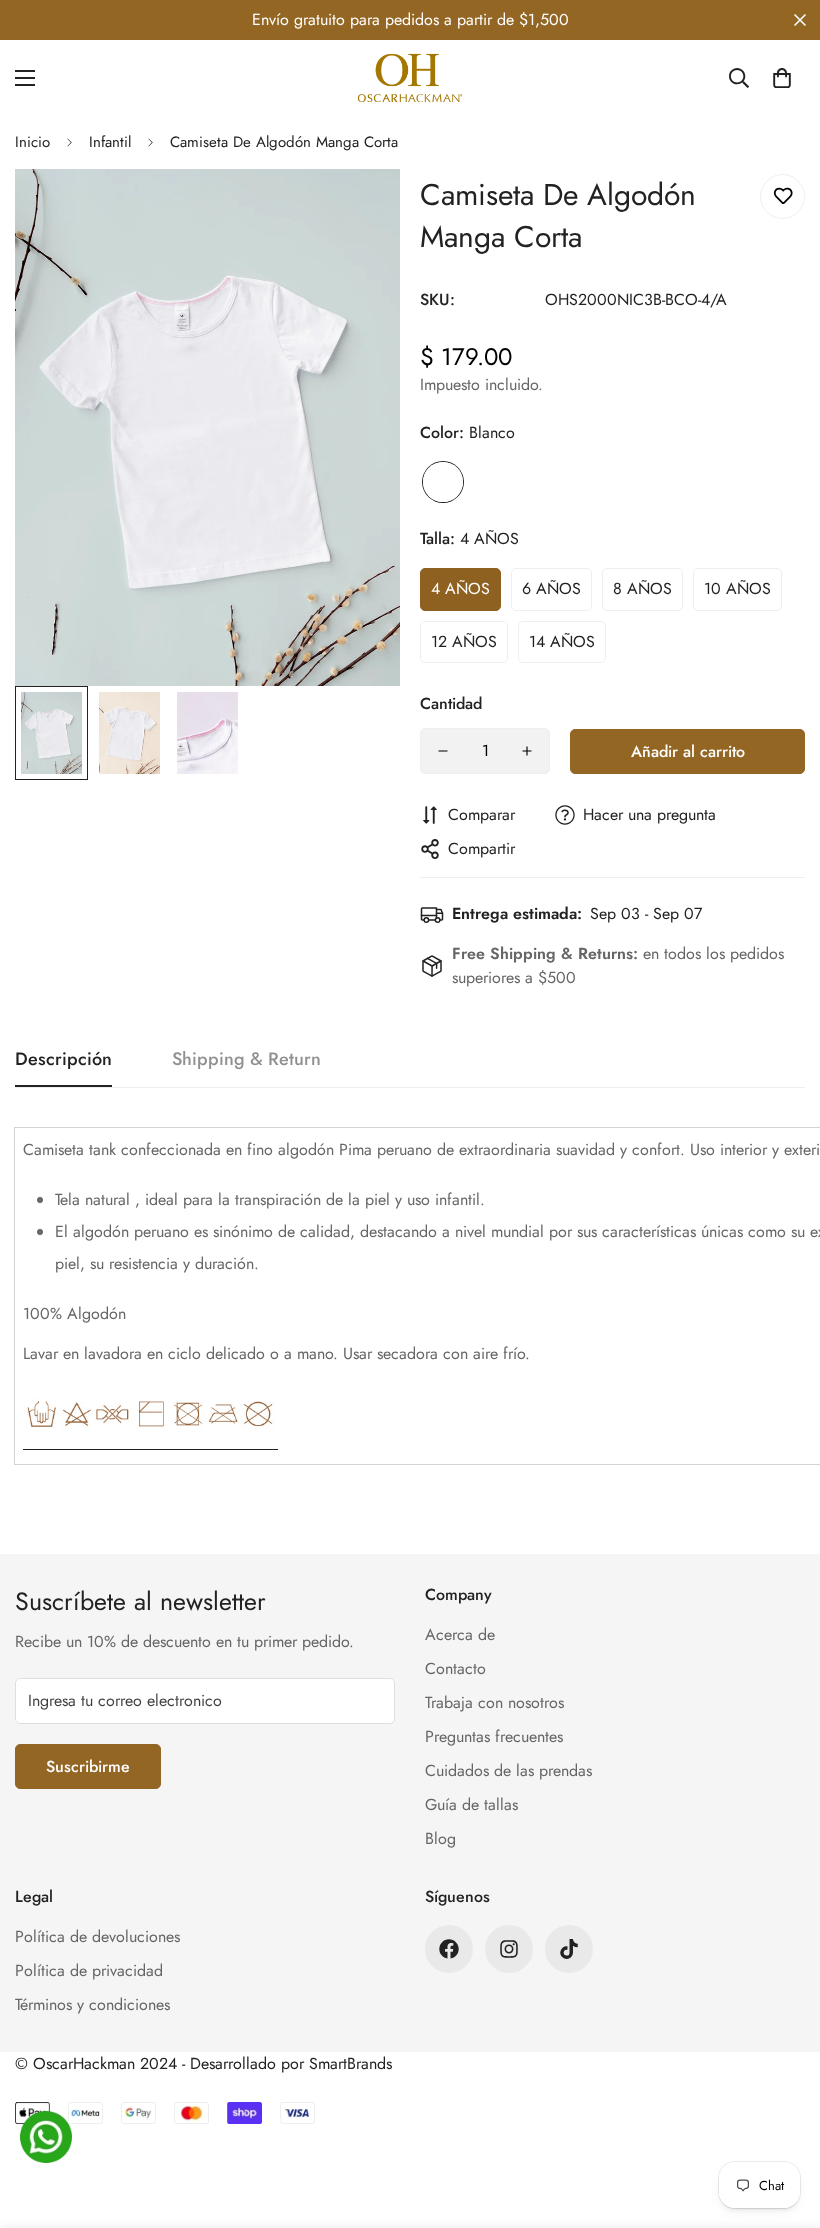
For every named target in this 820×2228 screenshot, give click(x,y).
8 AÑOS (642, 588)
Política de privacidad (89, 1970)
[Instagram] (509, 1949)
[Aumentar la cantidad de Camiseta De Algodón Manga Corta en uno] (527, 751)
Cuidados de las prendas (508, 1770)
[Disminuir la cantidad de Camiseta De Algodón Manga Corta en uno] (443, 751)
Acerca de (460, 1634)
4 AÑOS (460, 588)
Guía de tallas (471, 1804)
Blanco (443, 482)
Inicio (32, 142)
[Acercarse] (357, 211)
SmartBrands (350, 2063)
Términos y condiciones (92, 2004)
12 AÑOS (464, 641)
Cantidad (451, 703)
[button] (782, 78)
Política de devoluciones (97, 1936)
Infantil (110, 142)
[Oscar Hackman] (410, 78)
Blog (440, 1838)
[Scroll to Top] (781, 2119)
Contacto (455, 1668)
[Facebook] (449, 1949)
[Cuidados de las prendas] (150, 1441)
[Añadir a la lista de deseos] (782, 196)
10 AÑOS (737, 588)
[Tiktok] (569, 1949)
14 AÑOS (562, 641)
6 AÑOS (551, 588)
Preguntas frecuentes (494, 1736)
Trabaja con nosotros (494, 1702)
